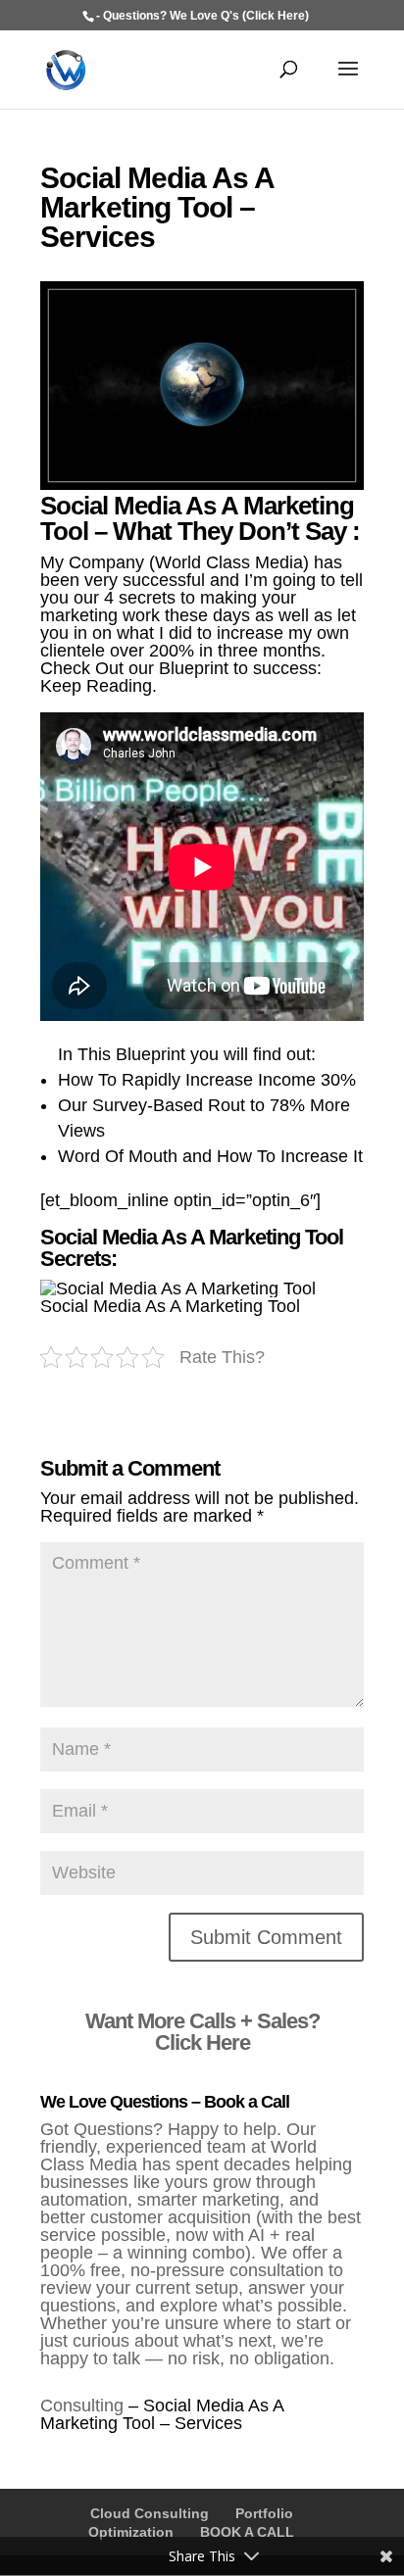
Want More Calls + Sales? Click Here (202, 2032)
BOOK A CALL (247, 2532)
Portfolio (264, 2513)
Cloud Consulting (150, 2513)
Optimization (131, 2532)
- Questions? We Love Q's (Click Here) (202, 16)
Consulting (82, 2406)
